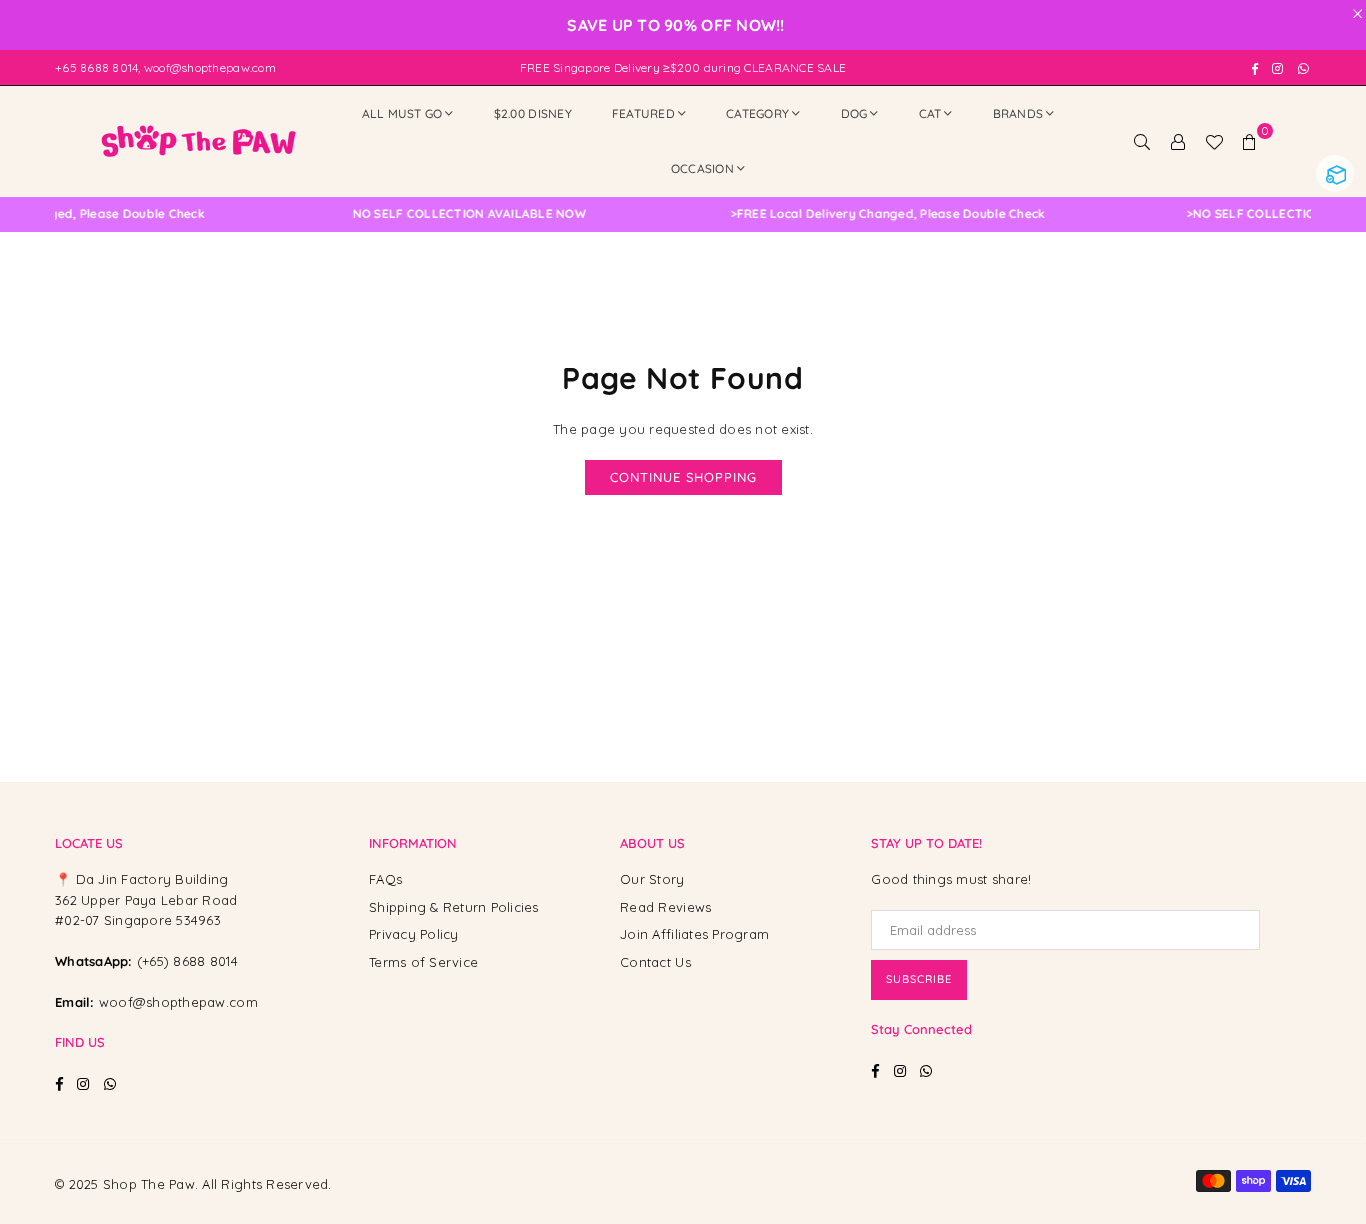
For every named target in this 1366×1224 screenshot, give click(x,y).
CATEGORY (757, 113)
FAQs (385, 879)
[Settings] (1178, 141)
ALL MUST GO (402, 113)
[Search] (1142, 141)
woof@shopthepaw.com (178, 1002)
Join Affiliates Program (694, 934)
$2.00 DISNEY (533, 113)
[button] (1250, 141)
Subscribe (919, 979)
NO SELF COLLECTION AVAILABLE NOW (454, 214)
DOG (854, 113)
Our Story (652, 879)
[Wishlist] (1214, 141)
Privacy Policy (414, 934)
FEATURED (643, 113)
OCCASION (702, 168)
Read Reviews (665, 907)
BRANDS (1018, 113)
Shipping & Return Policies (454, 907)
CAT (930, 113)
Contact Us (655, 962)
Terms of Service (423, 962)
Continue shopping (683, 477)
